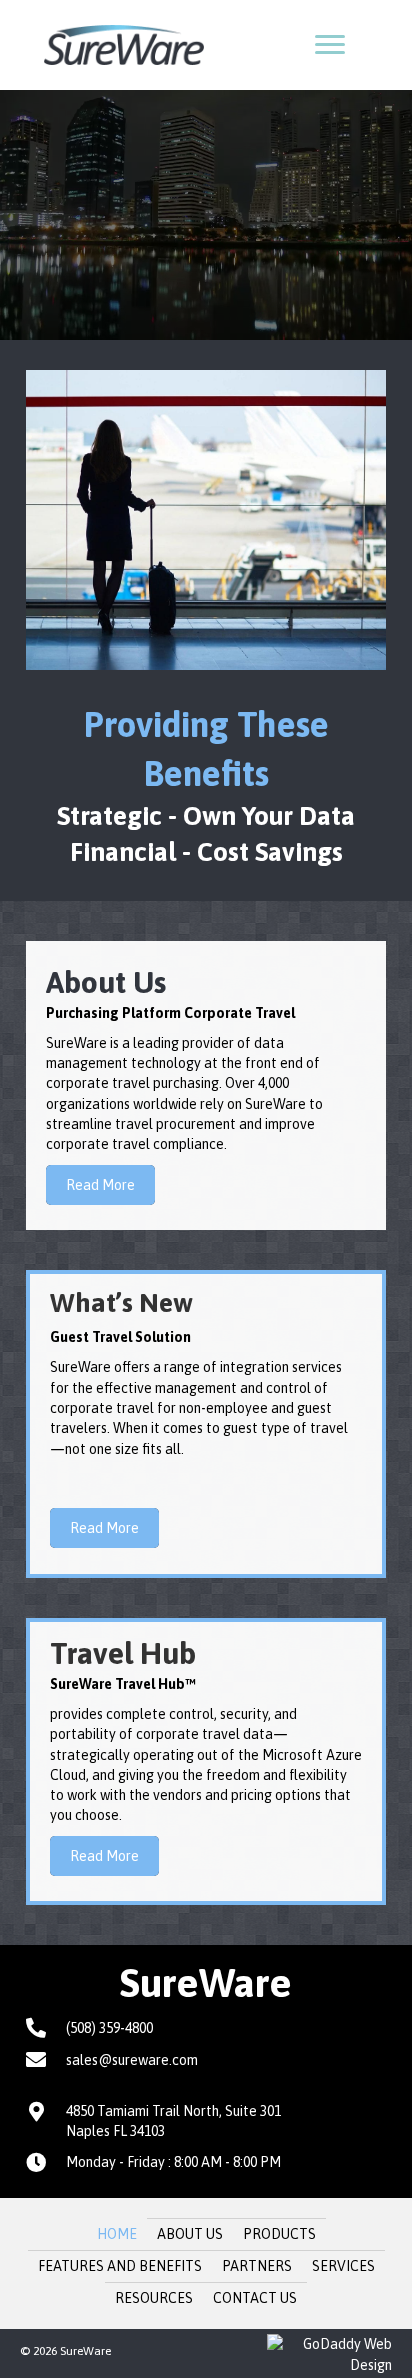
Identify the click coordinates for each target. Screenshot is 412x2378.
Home (117, 2234)
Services (343, 2266)
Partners (257, 2266)
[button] (330, 45)
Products (279, 2234)
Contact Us (255, 2298)
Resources (154, 2298)
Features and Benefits (120, 2266)
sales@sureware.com (132, 2060)
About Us (190, 2234)
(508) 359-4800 (109, 2028)
